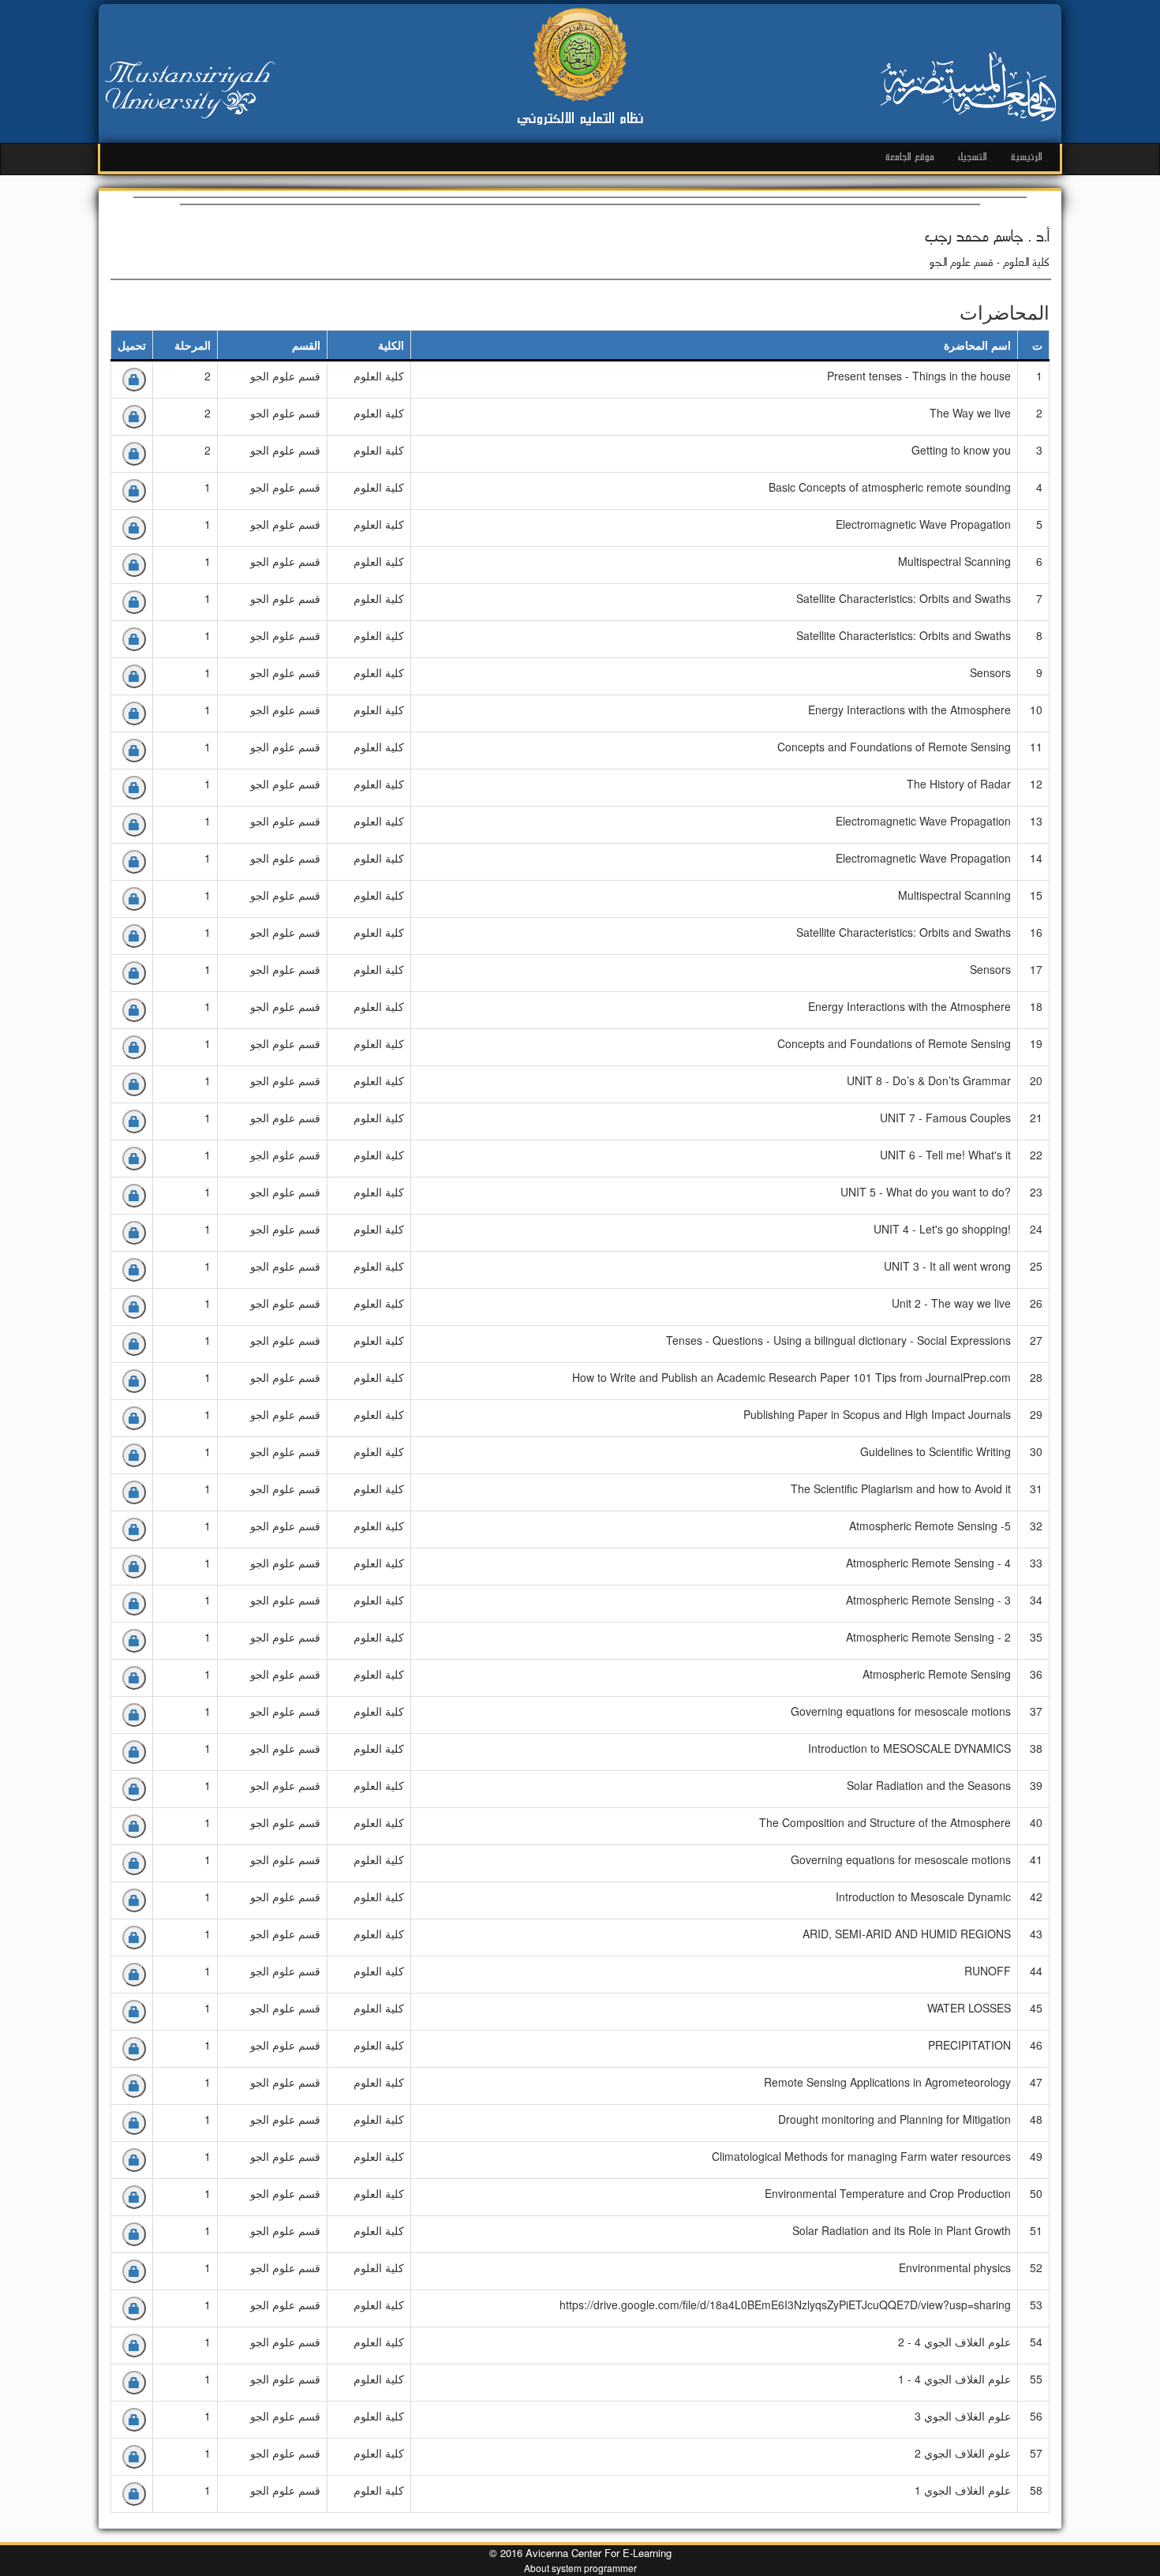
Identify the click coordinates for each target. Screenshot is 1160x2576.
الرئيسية (1027, 157)
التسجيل (973, 157)
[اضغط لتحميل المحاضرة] (134, 380)
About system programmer (580, 2568)
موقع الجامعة (910, 157)
